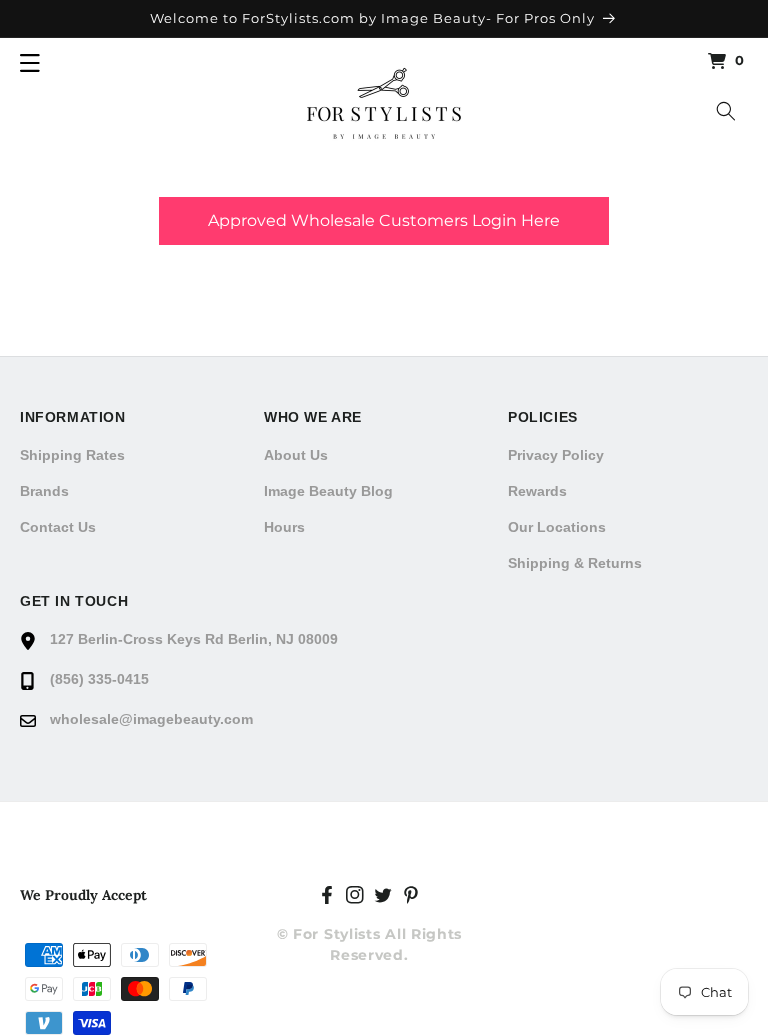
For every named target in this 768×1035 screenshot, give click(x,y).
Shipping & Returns (575, 563)
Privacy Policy (556, 455)
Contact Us (58, 527)
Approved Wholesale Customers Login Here (384, 220)
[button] (30, 63)
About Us (296, 455)
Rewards (537, 491)
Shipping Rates (72, 455)
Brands (44, 491)
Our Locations (557, 527)
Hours (284, 527)
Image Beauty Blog (328, 491)
